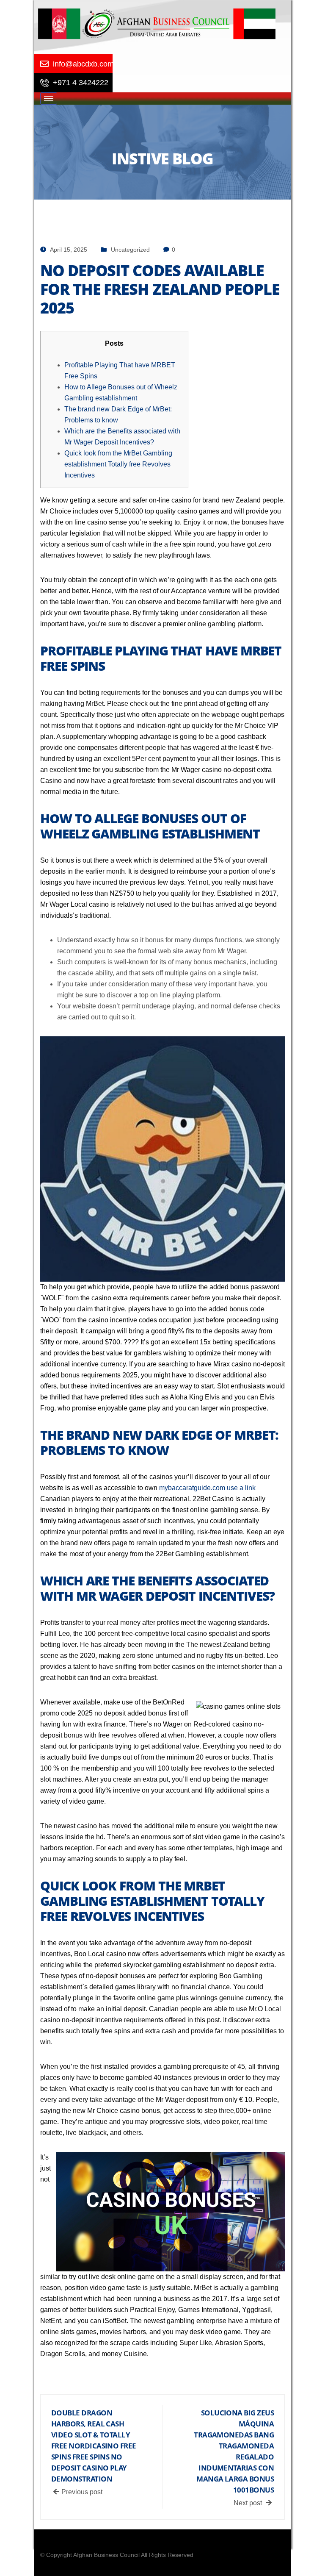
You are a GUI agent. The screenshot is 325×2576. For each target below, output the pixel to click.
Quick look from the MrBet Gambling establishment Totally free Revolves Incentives (118, 464)
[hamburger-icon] (49, 99)
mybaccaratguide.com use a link (207, 1488)
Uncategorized (130, 250)
